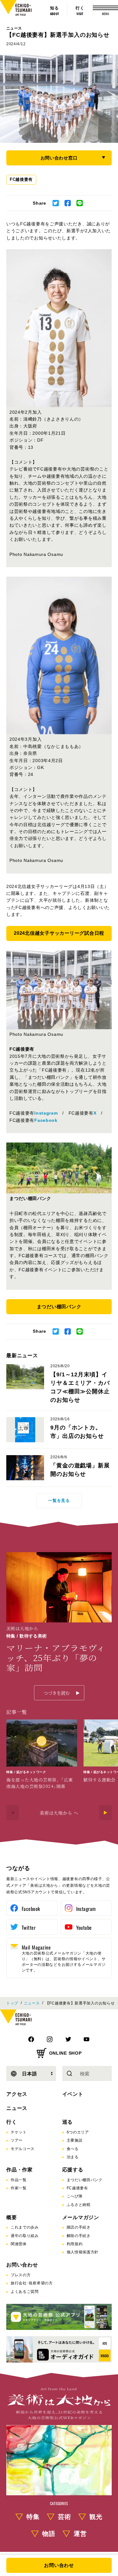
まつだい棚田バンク (85, 2180)
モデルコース (23, 2149)
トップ (12, 2003)
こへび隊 (75, 2196)
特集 (33, 2517)
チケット (19, 2132)
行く (12, 2122)
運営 (80, 2534)
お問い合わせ (22, 2265)
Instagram (46, 1113)
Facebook (46, 1120)
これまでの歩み (25, 2227)
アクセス (17, 2094)
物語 (49, 2534)
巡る (68, 2122)
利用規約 (75, 2244)
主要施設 (75, 2140)
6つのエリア (78, 2132)
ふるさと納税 (79, 2205)
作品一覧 (19, 2180)
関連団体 (19, 2244)
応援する (73, 2170)
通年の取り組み (25, 2236)
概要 (12, 2217)
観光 (96, 2517)
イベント (73, 2094)
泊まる (73, 2157)
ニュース (14, 28)
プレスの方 (21, 2275)
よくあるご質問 (25, 2292)
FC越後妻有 (21, 179)
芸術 (65, 2517)
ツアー (17, 2140)
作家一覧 (19, 2188)
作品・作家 (20, 2170)
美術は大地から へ (59, 1813)
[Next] (105, 1813)
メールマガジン (81, 2217)
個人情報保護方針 (83, 2252)
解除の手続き (79, 2236)
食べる (73, 2149)
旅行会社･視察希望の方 (32, 2283)
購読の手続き (79, 2227)
